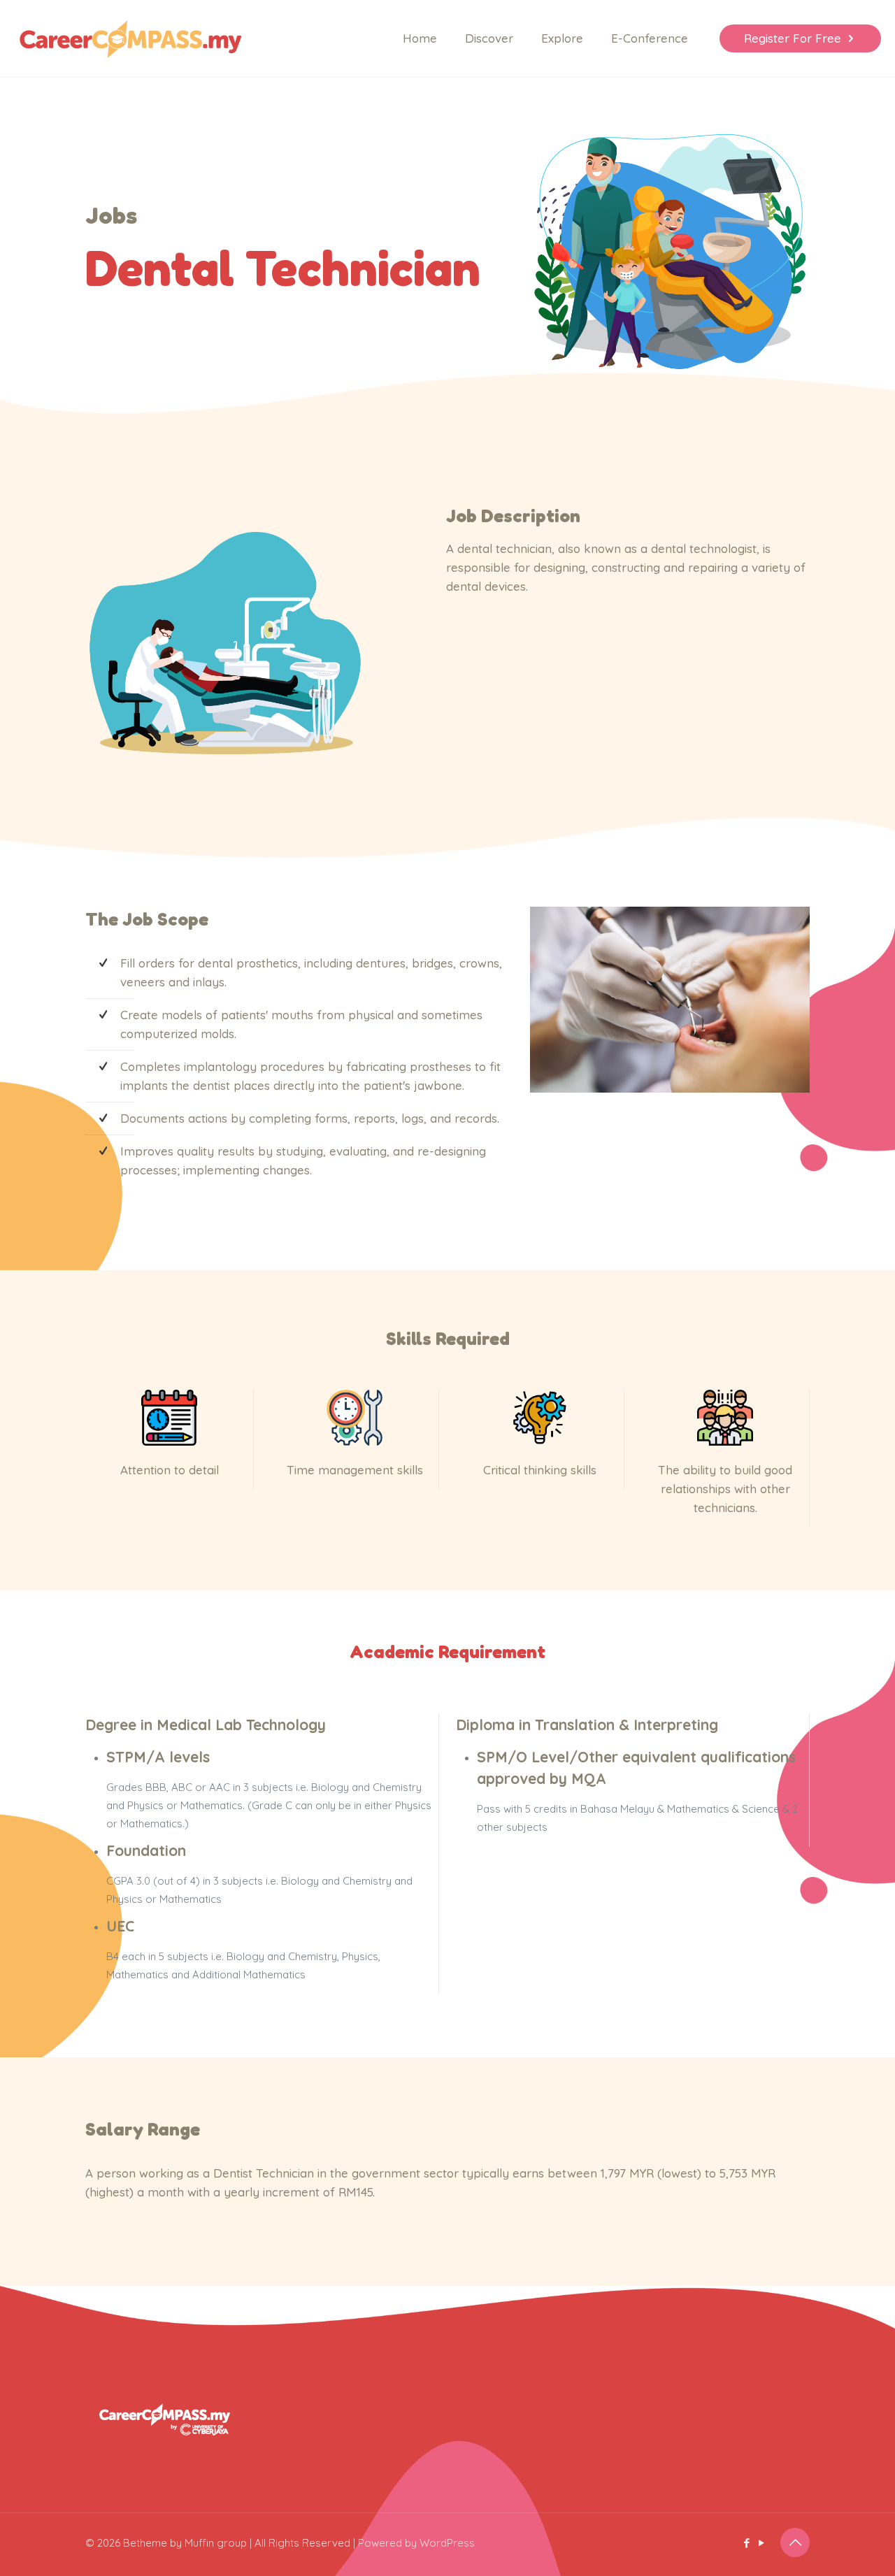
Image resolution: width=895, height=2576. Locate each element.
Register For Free (793, 38)
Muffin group (216, 2543)
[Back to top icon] (795, 2542)
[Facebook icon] (746, 2543)
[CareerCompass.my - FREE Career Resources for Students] (130, 38)
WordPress (447, 2543)
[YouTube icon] (761, 2543)
